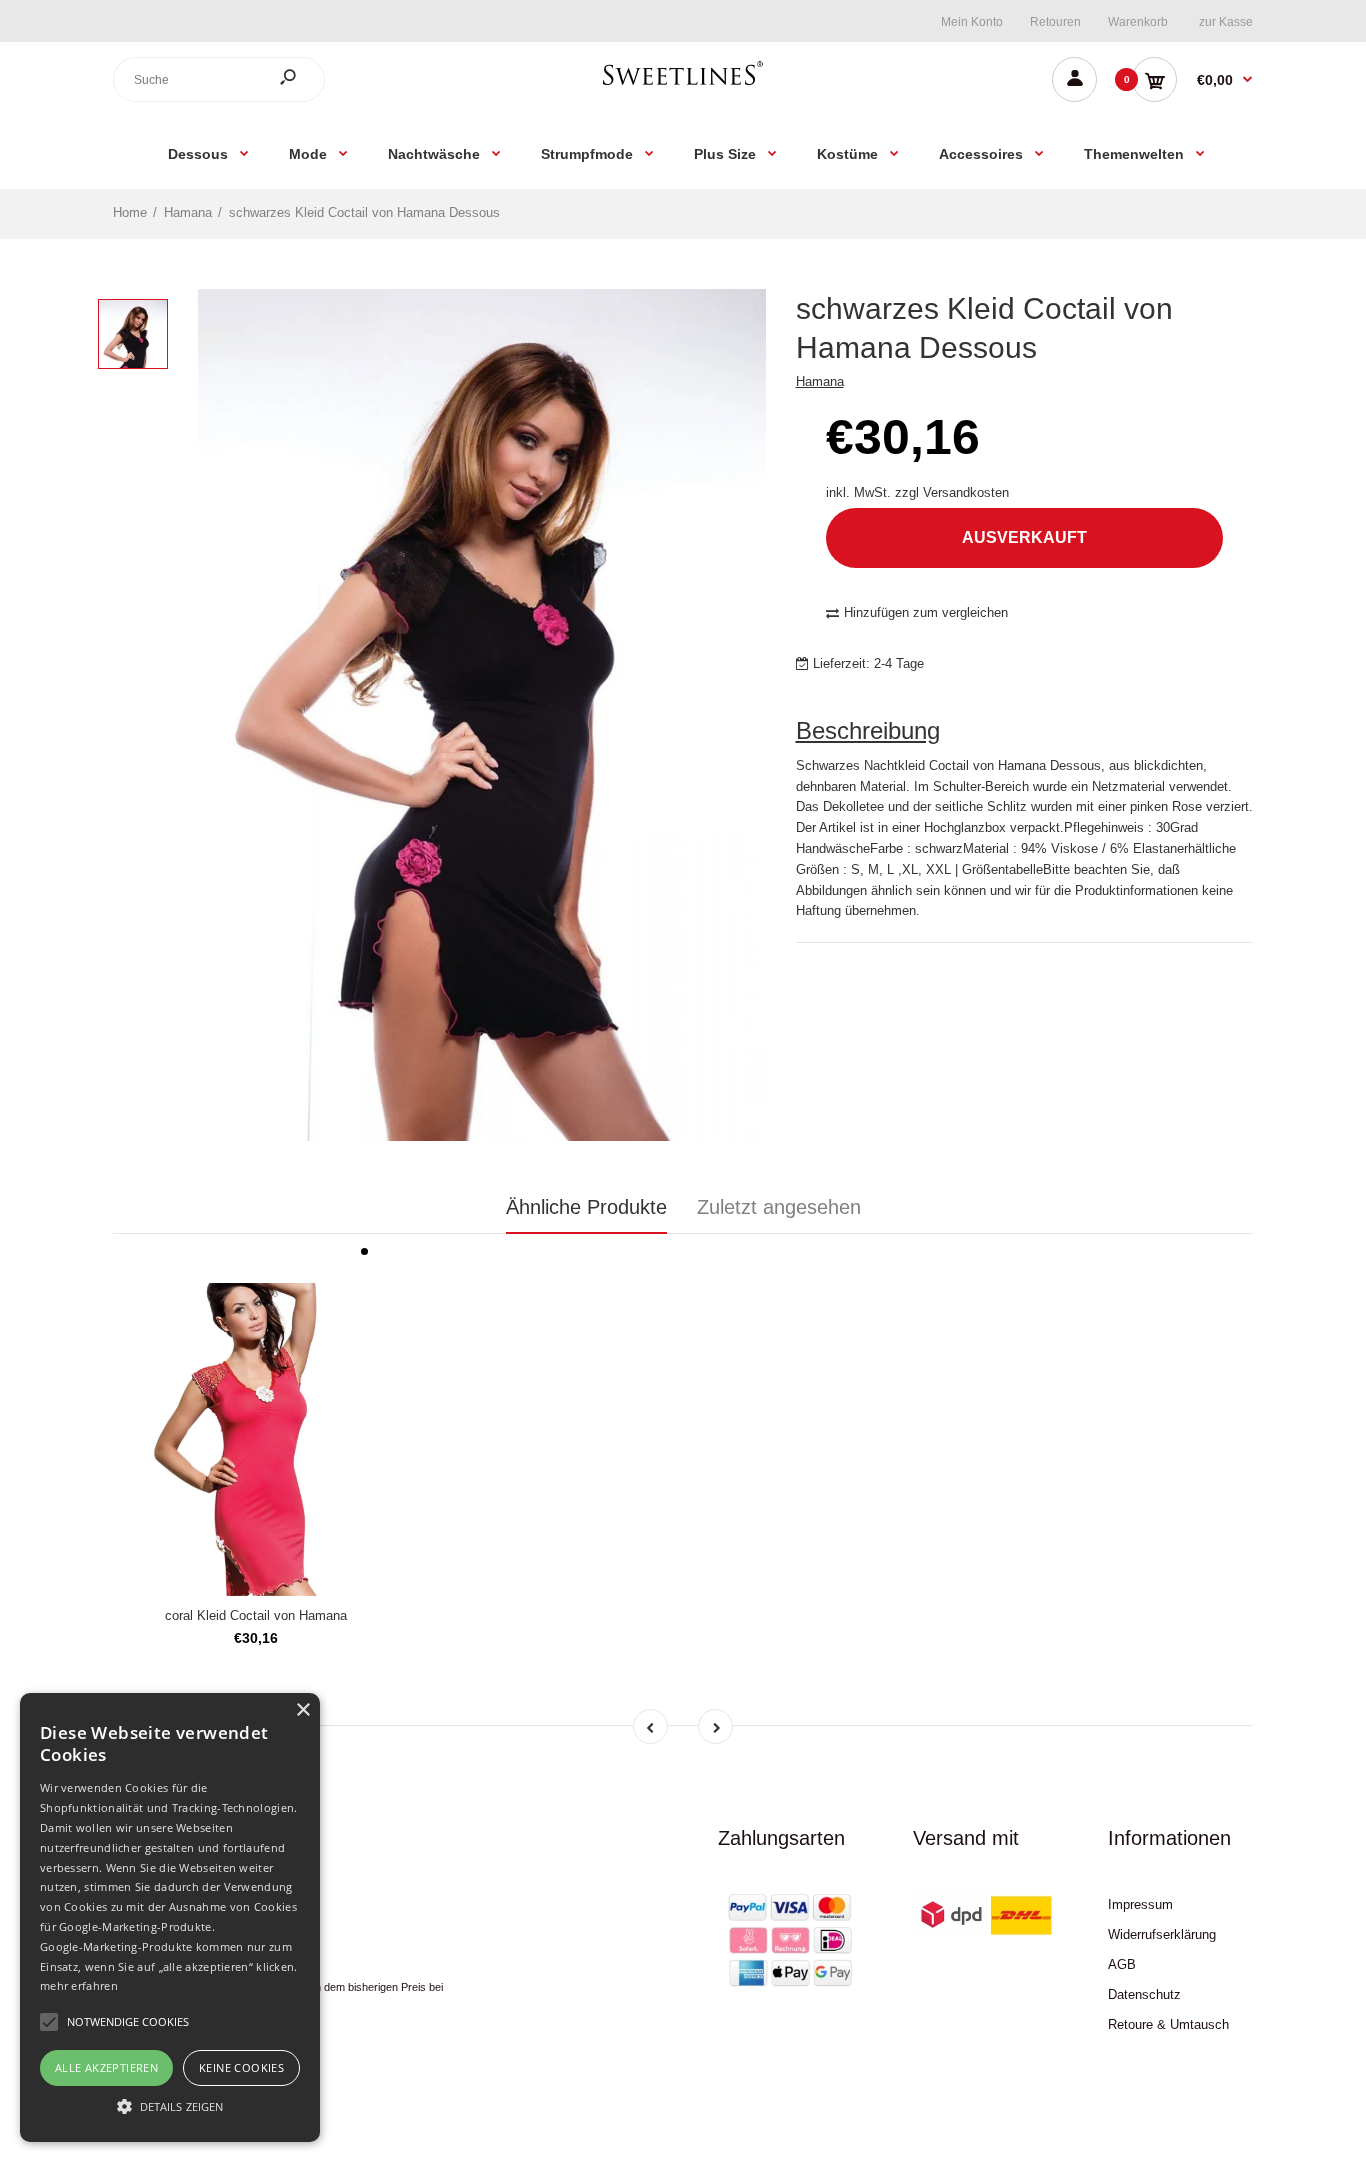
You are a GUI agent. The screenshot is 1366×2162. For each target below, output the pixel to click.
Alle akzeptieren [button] (106, 2067)
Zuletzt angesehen (779, 1207)
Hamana (820, 381)
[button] (170, 2106)
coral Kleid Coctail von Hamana (256, 1615)
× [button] (302, 1710)
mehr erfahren (79, 1985)
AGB (1122, 1964)
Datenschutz (1144, 1994)
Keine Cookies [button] (241, 2067)
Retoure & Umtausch (1168, 2024)
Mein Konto (972, 22)
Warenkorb (1138, 22)
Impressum (1140, 1904)
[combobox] (219, 79)
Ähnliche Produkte (586, 1207)
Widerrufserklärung (1162, 1934)
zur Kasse (1226, 22)
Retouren (1055, 22)
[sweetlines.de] (683, 84)
